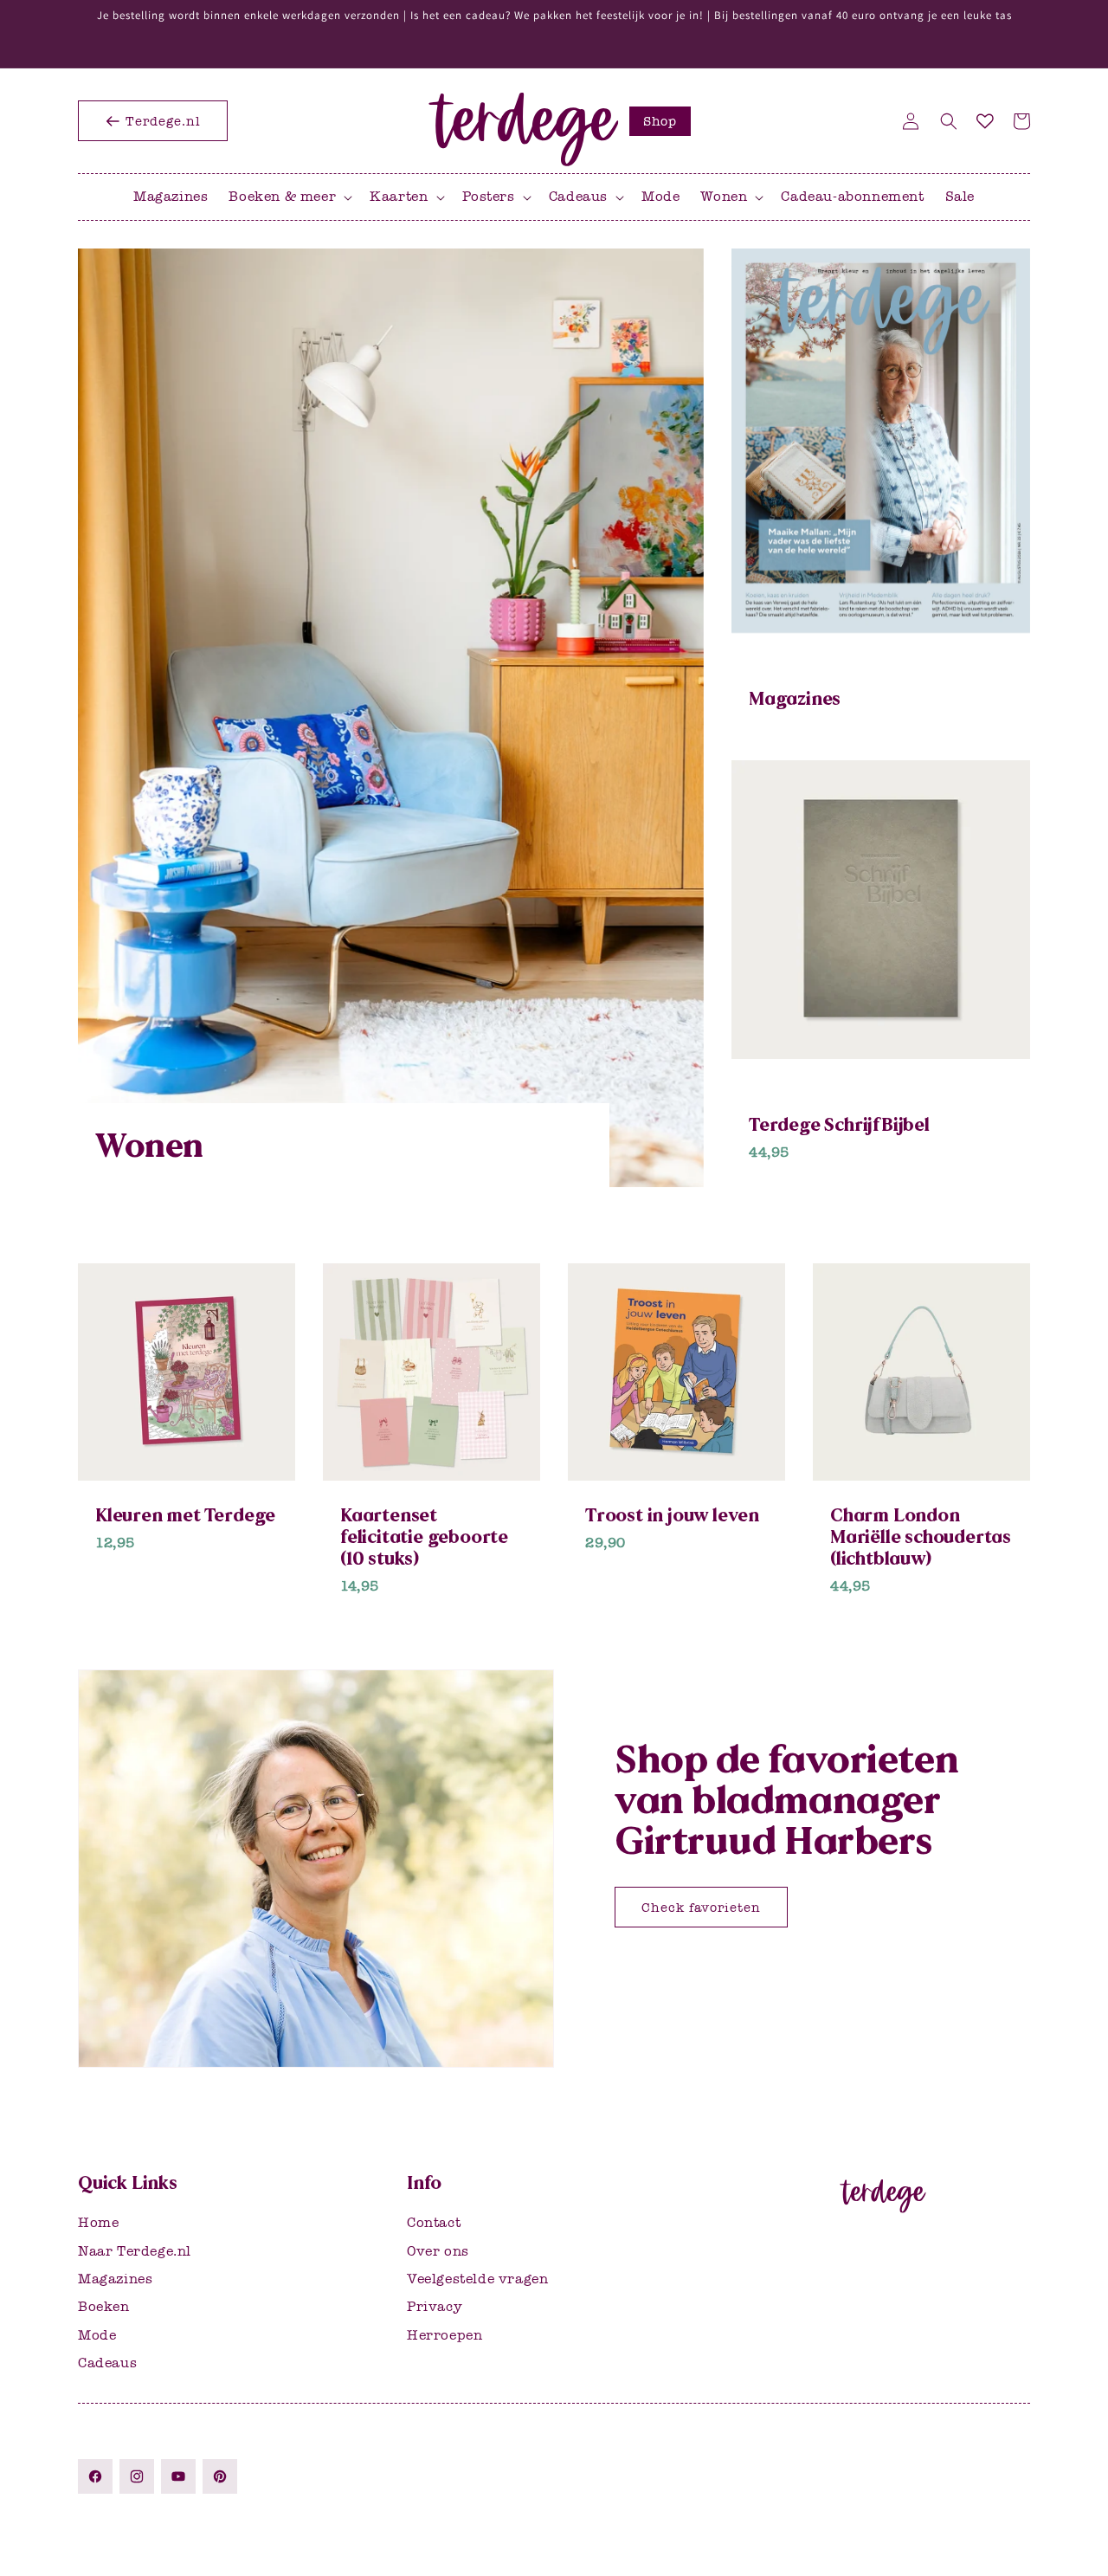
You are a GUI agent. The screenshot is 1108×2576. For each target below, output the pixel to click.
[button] (949, 121)
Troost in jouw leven (672, 1515)
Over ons (438, 2250)
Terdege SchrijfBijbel (839, 1124)
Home (98, 2222)
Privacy (435, 2306)
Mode (97, 2334)
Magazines (795, 698)
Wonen (149, 1146)
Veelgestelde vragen (477, 2278)
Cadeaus (107, 2363)
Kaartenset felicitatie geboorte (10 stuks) (424, 1537)
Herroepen (444, 2334)
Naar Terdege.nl (135, 2250)
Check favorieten (701, 1907)
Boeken (104, 2306)
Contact (434, 2222)
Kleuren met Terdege (185, 1515)
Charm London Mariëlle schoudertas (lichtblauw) (921, 1537)
